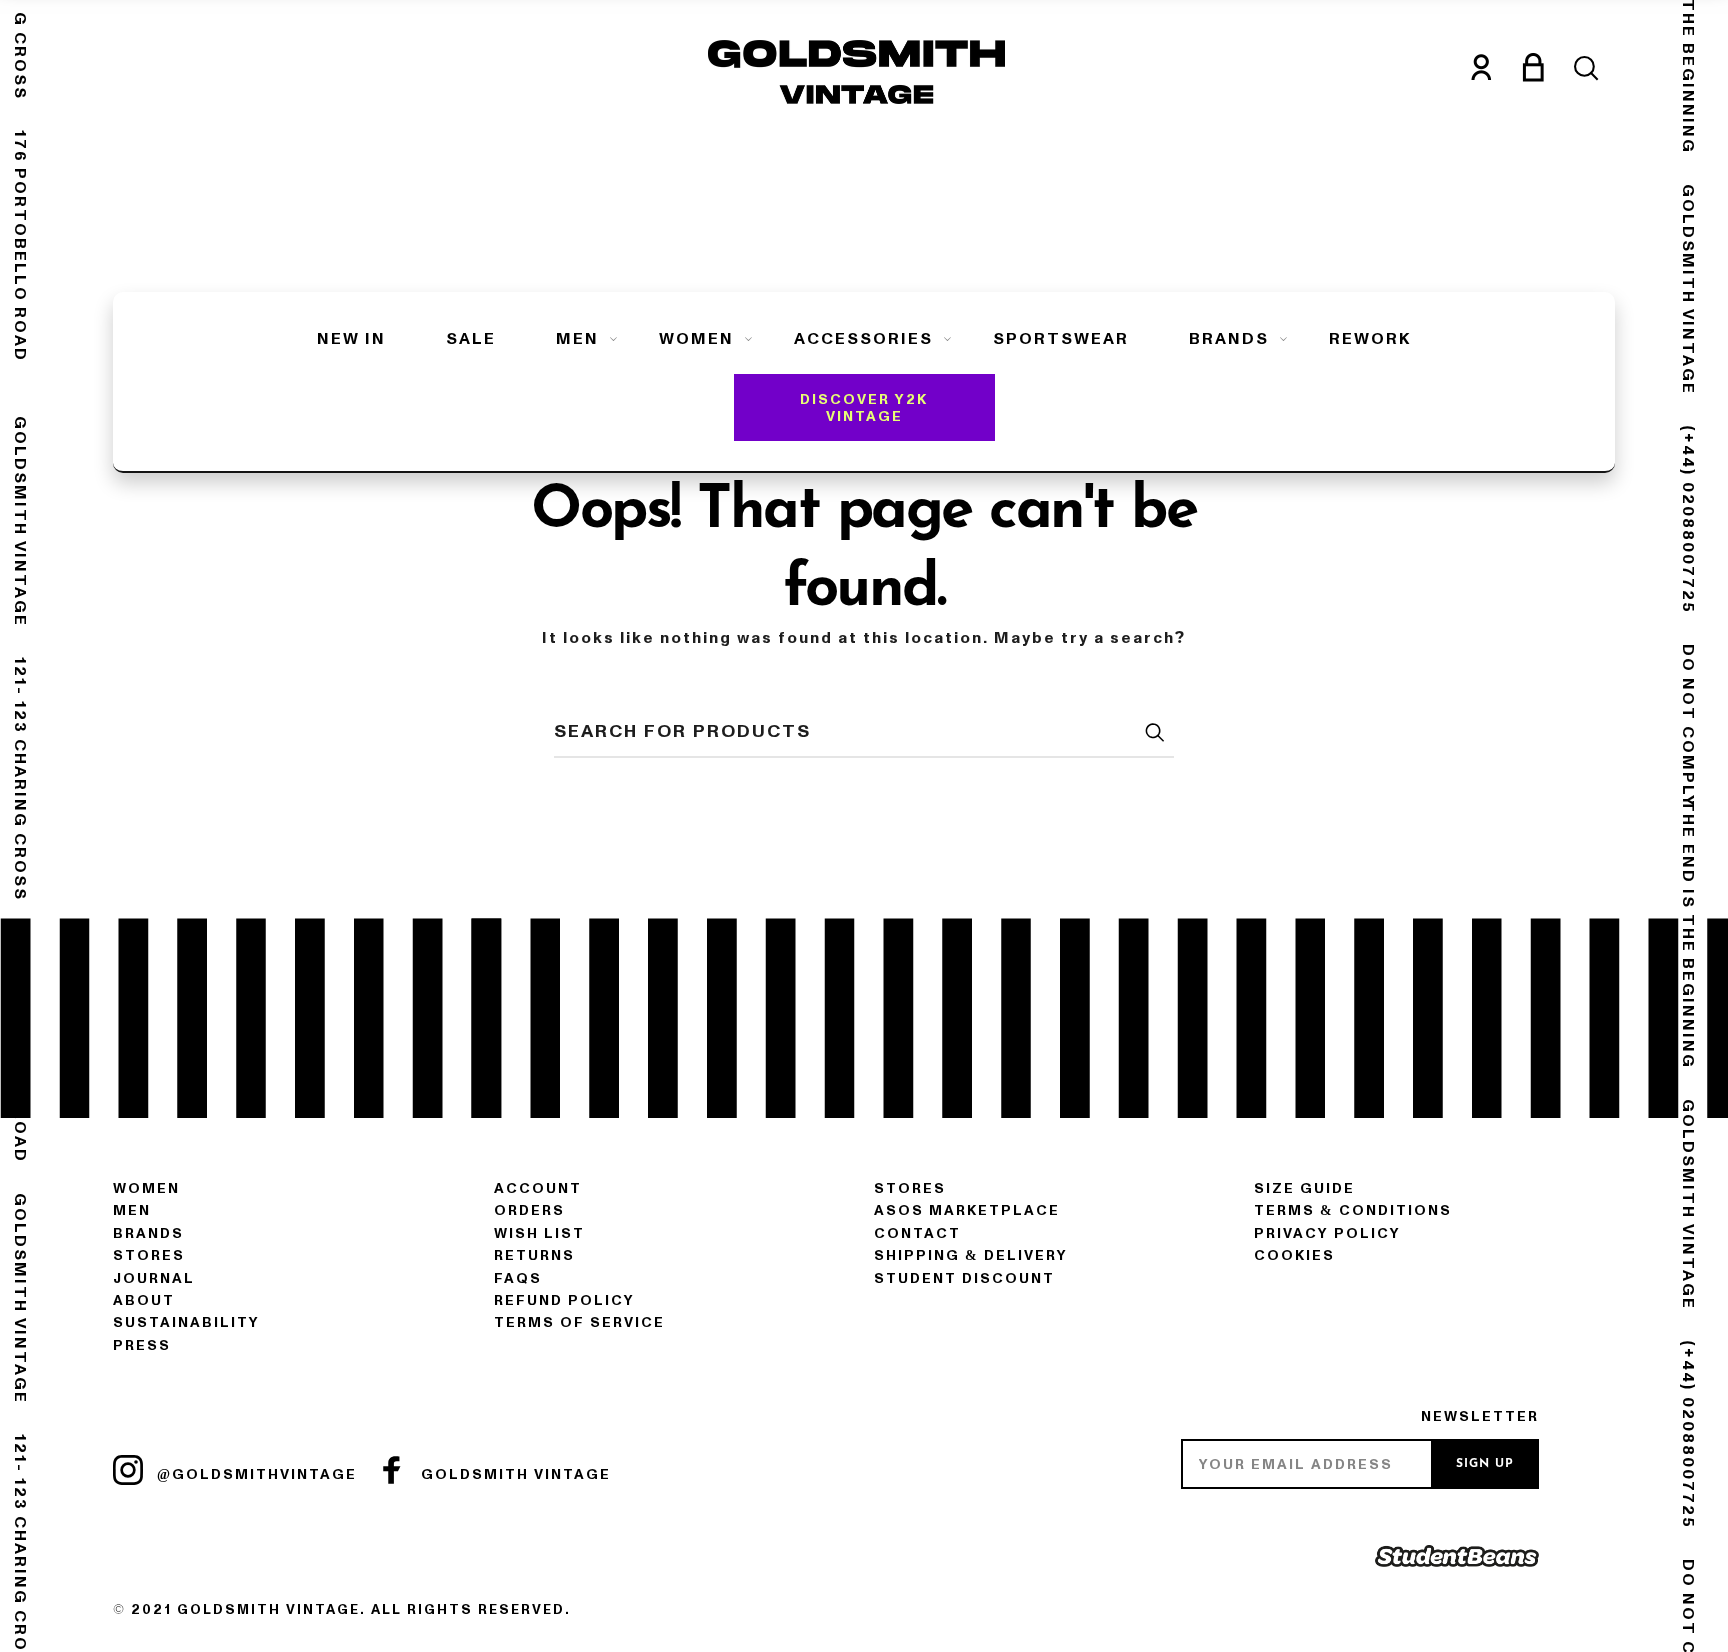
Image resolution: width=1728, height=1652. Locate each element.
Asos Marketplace (967, 1210)
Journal (154, 1278)
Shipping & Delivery (971, 1255)
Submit (1154, 732)
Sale (471, 339)
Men (577, 339)
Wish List (539, 1233)
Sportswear (1061, 339)
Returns (534, 1255)
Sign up (1485, 1464)
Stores (149, 1255)
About (144, 1300)
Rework (1370, 339)
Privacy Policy (1327, 1233)
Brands (1229, 339)
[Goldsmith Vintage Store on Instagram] (128, 1470)
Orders (529, 1210)
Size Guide (1304, 1188)
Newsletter (1480, 1416)
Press (142, 1345)
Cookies (1294, 1255)
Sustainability (186, 1322)
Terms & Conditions (1353, 1210)
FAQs (518, 1278)
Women (696, 339)
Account (538, 1188)
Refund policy (564, 1300)
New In (351, 339)
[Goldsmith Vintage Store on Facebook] (392, 1470)
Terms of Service (579, 1322)
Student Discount (964, 1278)
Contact (917, 1233)
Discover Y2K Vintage (864, 408)
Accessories (863, 339)
